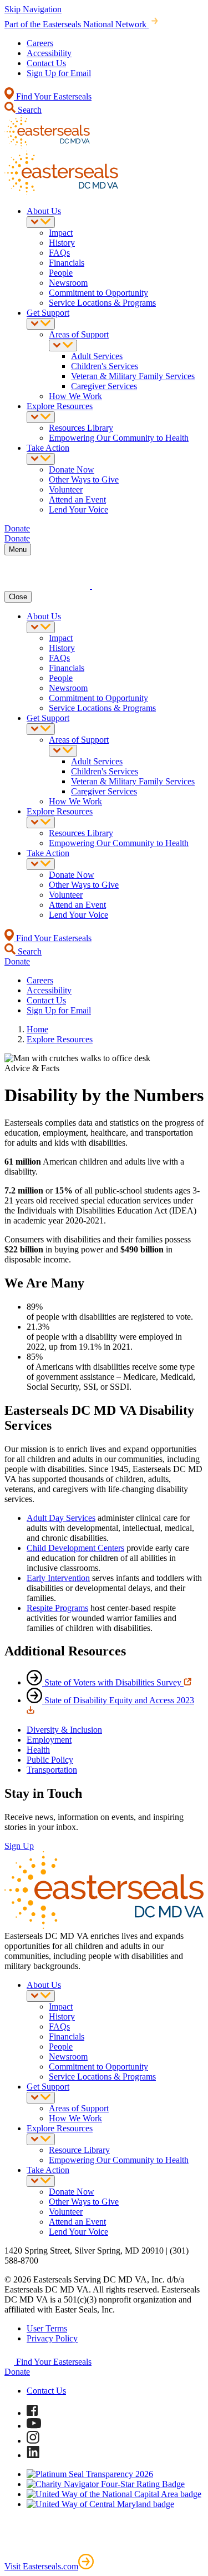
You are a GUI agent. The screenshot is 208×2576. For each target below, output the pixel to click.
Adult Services (97, 356)
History (62, 243)
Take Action (48, 448)
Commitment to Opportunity (98, 293)
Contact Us (46, 63)
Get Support (48, 313)
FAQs (59, 253)
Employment (49, 1740)
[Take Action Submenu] (41, 459)
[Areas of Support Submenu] (63, 345)
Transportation (52, 1770)
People (61, 273)
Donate (17, 2372)
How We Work (75, 396)
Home (37, 1029)
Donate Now (72, 469)
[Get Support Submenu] (41, 324)
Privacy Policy (52, 2338)
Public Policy (50, 1760)
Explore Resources (60, 406)
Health (38, 1750)
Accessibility (49, 53)
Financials (67, 263)
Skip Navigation (33, 9)
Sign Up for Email (59, 73)
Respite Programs (57, 1608)
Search (29, 110)
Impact (61, 233)
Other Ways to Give (84, 479)
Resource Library (79, 2150)
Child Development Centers (75, 1548)
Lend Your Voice (78, 509)
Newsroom (68, 283)
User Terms (47, 2328)
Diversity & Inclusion (64, 1730)
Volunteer (66, 489)
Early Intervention (58, 1578)
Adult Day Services (61, 1518)
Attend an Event (77, 499)
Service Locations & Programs (102, 303)
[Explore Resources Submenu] (41, 417)
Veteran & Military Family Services (133, 376)
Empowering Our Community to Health (119, 438)
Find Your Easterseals (53, 96)
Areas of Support (79, 334)
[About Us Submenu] (41, 222)
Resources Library (81, 428)
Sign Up (19, 1846)
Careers (40, 43)
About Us (44, 211)
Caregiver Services (104, 386)
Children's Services (105, 366)
